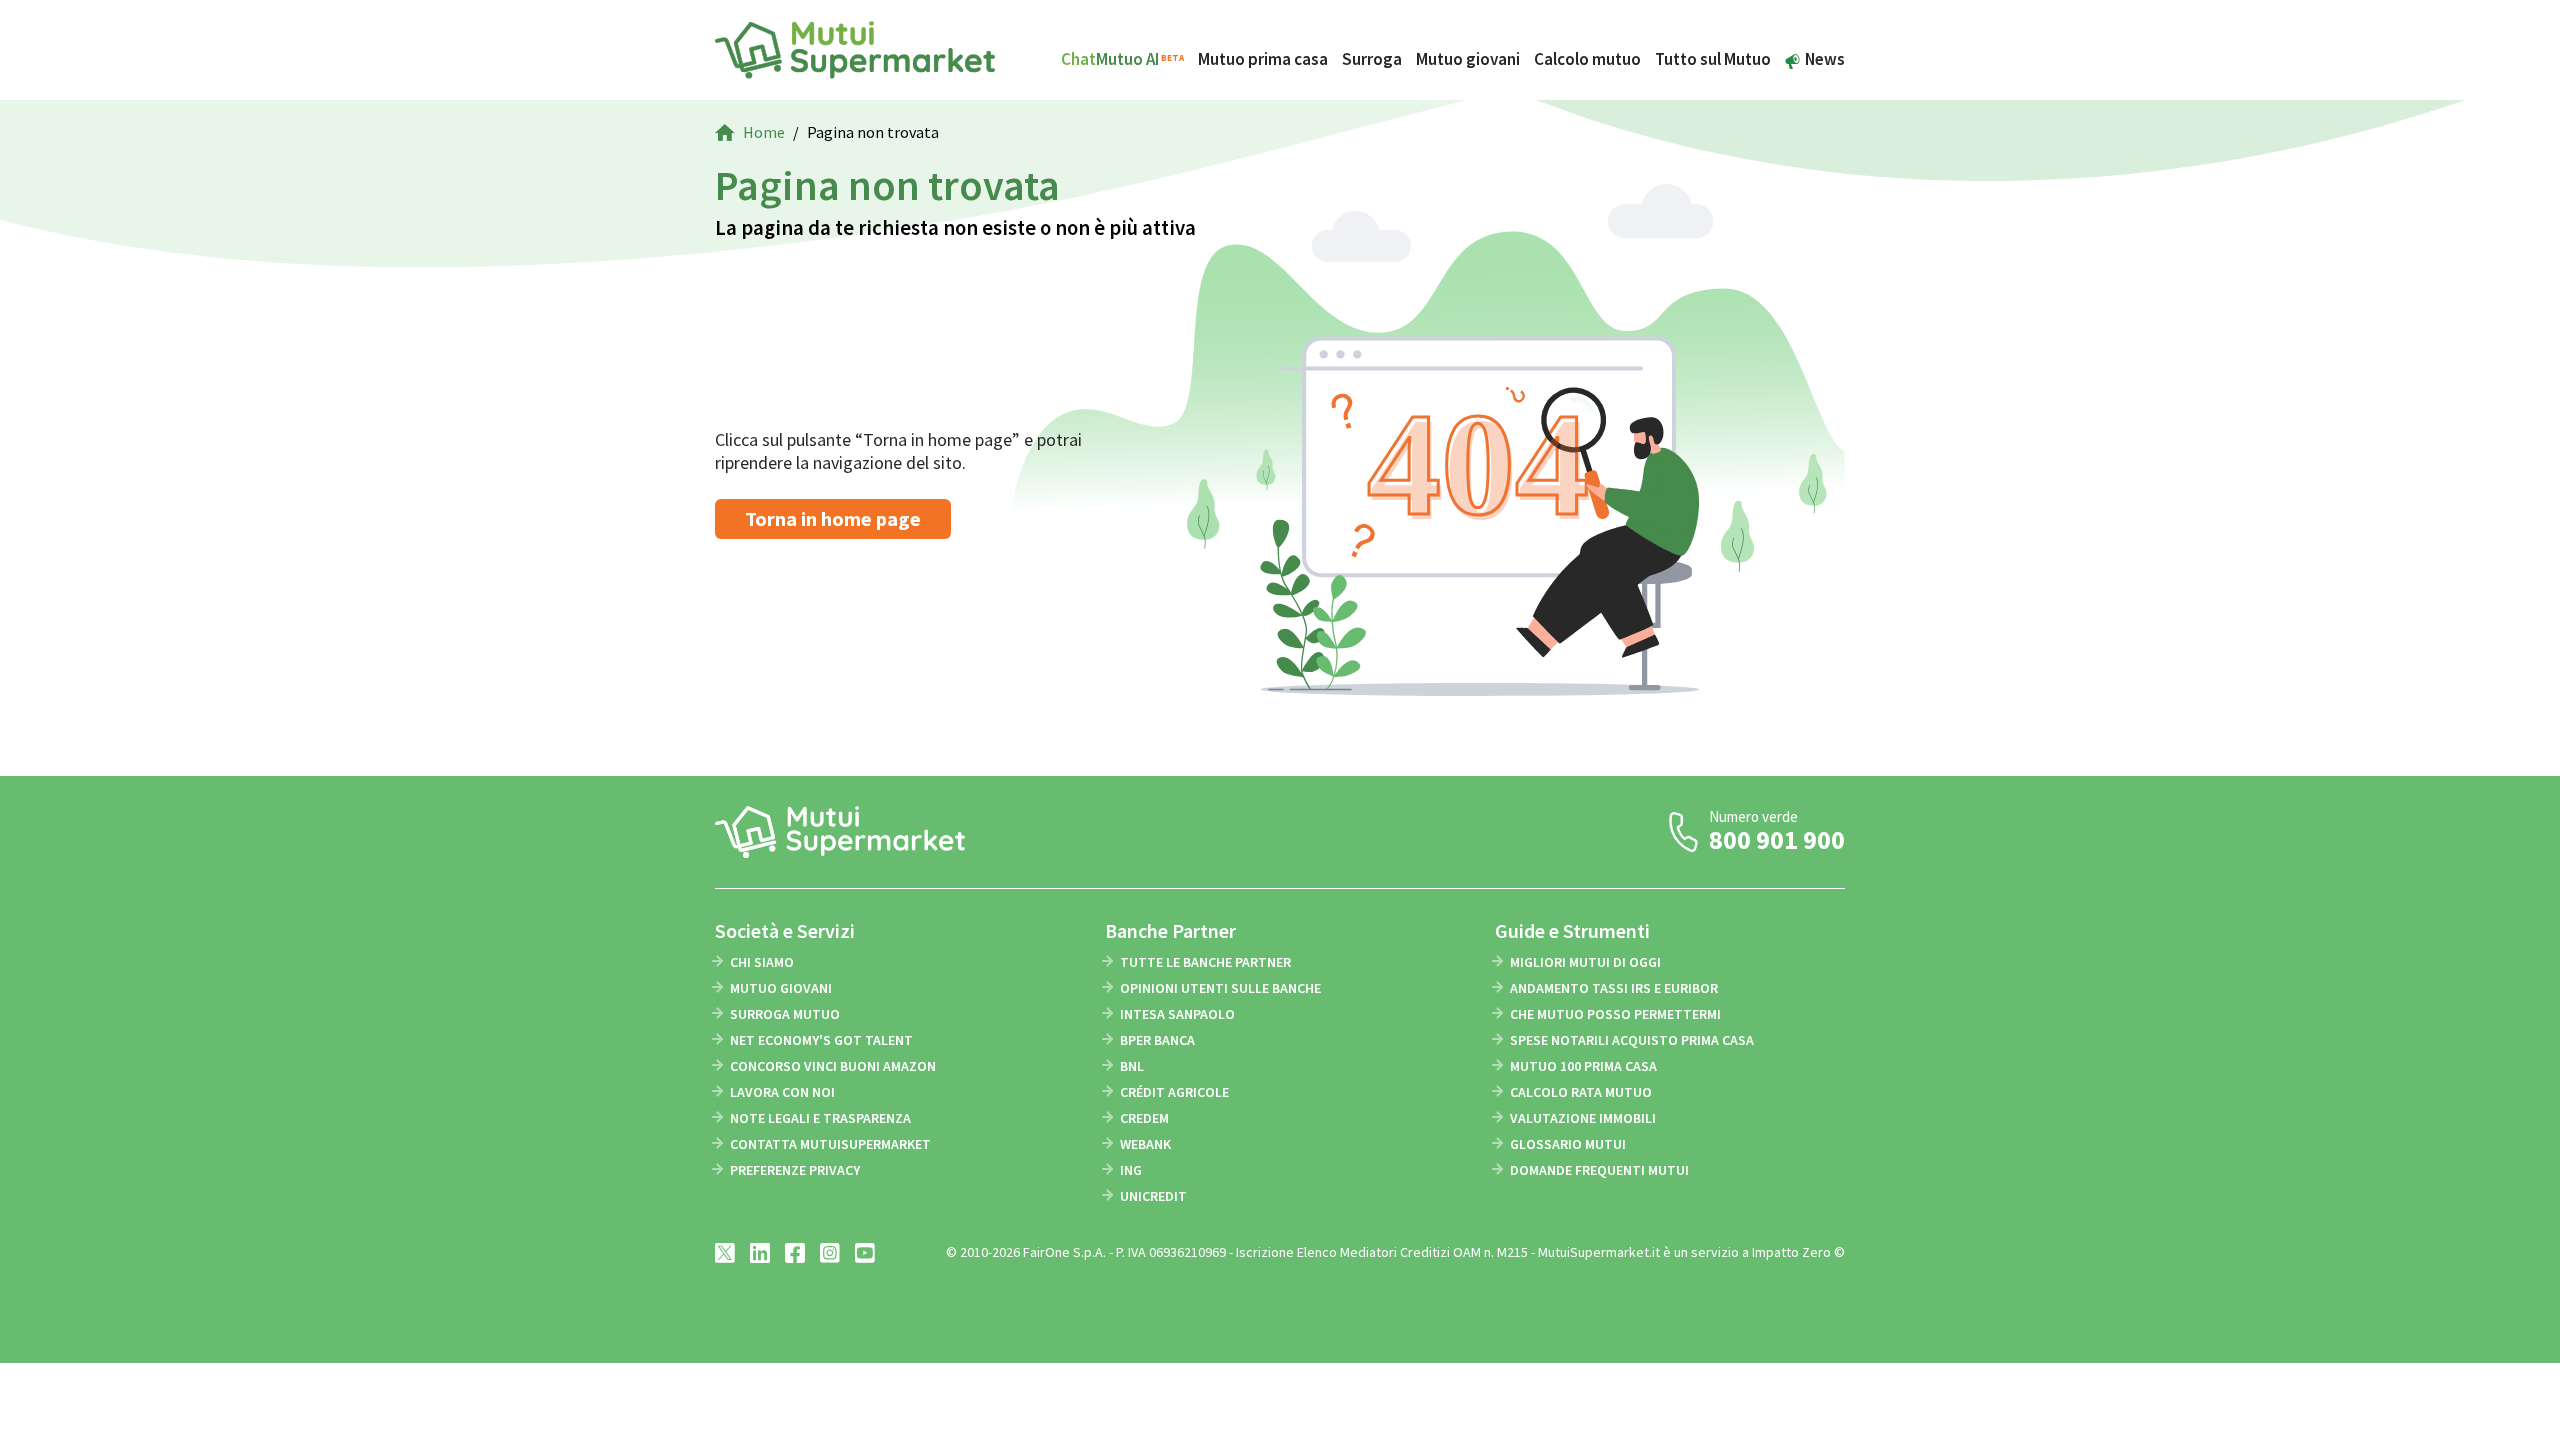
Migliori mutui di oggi (1585, 962)
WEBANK (1145, 1144)
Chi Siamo (762, 962)
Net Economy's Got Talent (821, 1040)
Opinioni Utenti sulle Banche (1220, 988)
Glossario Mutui (1568, 1144)
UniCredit (1153, 1196)
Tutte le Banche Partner (1205, 962)
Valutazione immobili (1583, 1118)
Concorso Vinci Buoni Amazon (833, 1066)
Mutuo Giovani (781, 988)
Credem (1144, 1118)
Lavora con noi (782, 1092)
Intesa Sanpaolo (1177, 1014)
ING (1131, 1170)
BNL (1132, 1066)
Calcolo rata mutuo (1581, 1092)
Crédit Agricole (1174, 1092)
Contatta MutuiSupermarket (830, 1144)
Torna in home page (833, 518)
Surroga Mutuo (785, 1014)
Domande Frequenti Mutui (1599, 1170)
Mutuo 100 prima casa (1583, 1066)
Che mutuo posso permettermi (1615, 1014)
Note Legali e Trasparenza (820, 1118)
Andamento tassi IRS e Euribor (1614, 988)
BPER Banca (1157, 1040)
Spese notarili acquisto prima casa (1632, 1040)
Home (764, 132)
